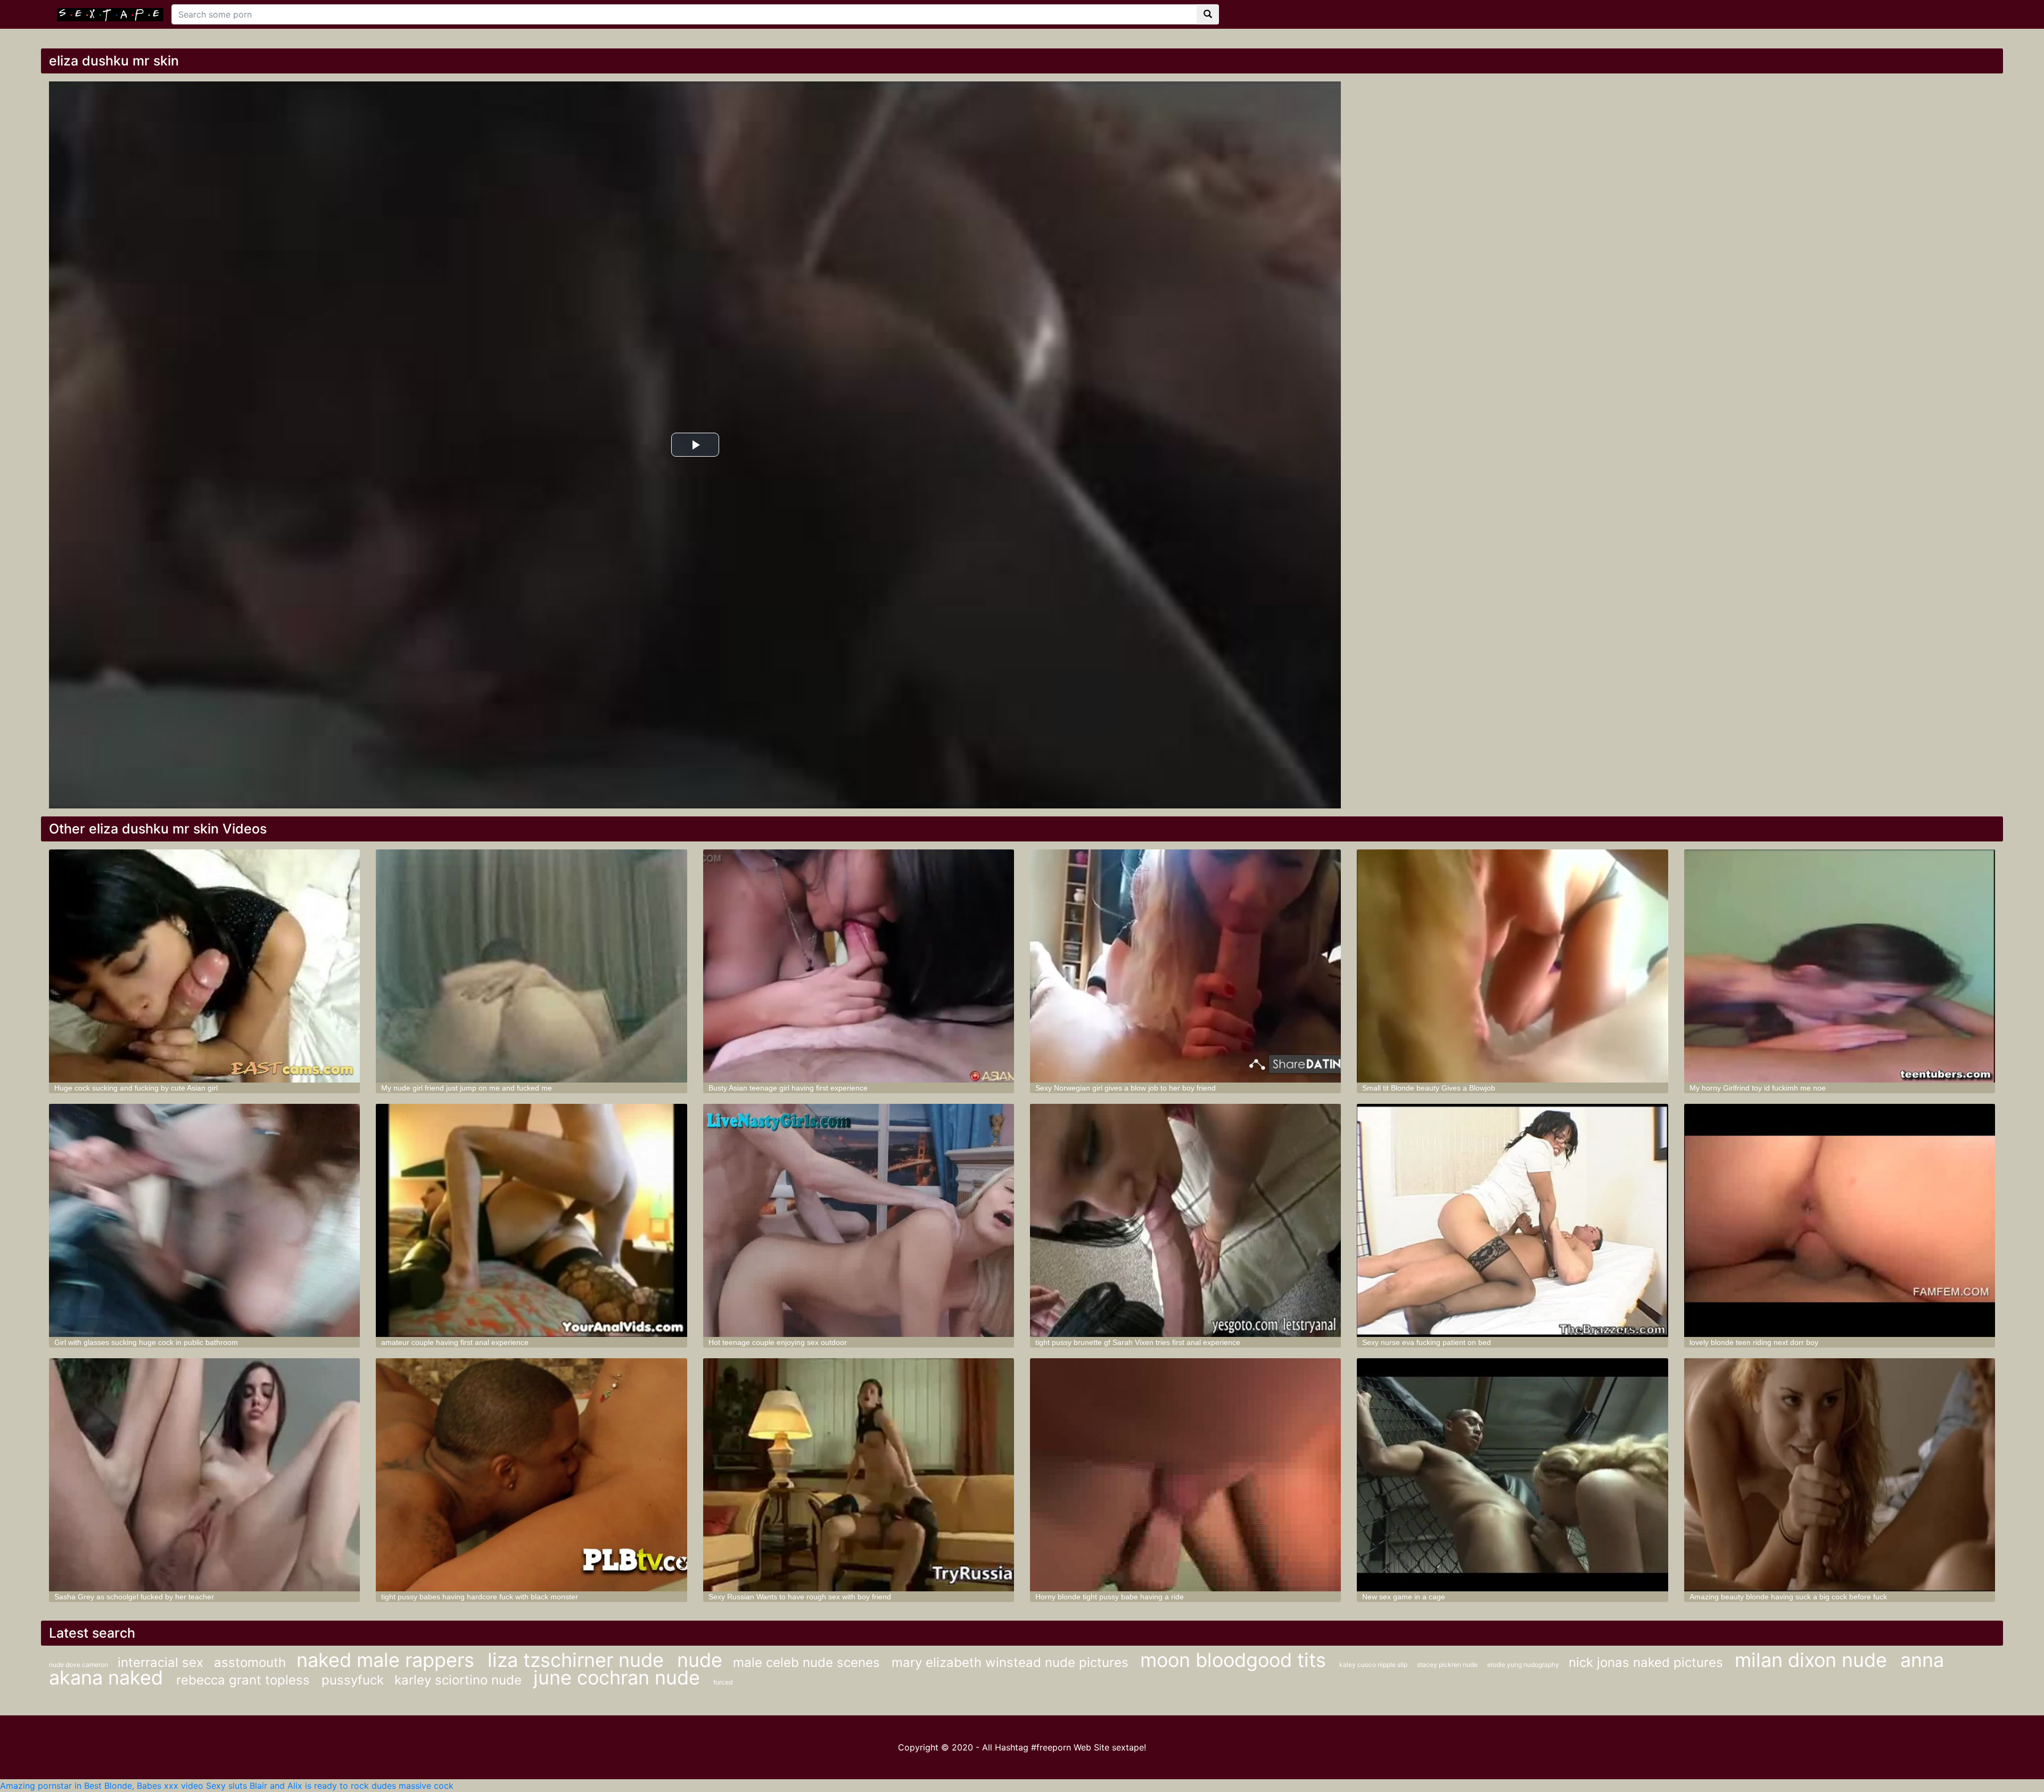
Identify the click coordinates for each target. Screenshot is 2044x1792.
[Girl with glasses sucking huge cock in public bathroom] (204, 1220)
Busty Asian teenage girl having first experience (788, 1088)
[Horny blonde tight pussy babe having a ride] (1185, 1475)
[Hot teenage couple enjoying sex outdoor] (859, 1220)
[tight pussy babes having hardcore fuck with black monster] (531, 1475)
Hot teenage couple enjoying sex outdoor (778, 1342)
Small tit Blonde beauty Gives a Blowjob (1429, 1088)
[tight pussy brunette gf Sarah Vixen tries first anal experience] (1185, 1220)
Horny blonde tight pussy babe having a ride (1110, 1597)
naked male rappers (388, 1660)
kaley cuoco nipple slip (1374, 1665)
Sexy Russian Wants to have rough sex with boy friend (800, 1597)
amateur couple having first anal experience (455, 1342)
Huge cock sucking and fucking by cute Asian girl (136, 1088)
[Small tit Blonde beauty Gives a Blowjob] (1512, 966)
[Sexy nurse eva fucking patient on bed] (1512, 1220)
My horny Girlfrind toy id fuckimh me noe (1758, 1088)
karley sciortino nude (460, 1680)
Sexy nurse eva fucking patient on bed (1427, 1342)
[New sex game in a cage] (1512, 1475)
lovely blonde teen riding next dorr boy (1754, 1342)
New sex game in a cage (1404, 1597)
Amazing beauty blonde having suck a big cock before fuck (1788, 1597)
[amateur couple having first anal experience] (531, 1220)
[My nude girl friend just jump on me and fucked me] (531, 966)
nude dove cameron (79, 1665)
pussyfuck (353, 1680)
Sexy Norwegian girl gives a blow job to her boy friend (1126, 1088)
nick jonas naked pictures (1648, 1662)
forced (723, 1682)
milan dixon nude (1814, 1660)
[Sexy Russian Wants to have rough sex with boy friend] (859, 1475)
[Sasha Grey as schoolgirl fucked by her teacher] (204, 1475)
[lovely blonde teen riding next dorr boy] (1840, 1220)
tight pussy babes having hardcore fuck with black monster (480, 1597)
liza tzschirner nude (578, 1660)
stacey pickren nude (1448, 1665)
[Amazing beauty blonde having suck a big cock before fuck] (1840, 1475)
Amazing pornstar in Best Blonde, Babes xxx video (102, 1786)
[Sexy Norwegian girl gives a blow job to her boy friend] (1185, 966)
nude (700, 1660)
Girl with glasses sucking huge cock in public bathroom (146, 1342)
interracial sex (160, 1662)
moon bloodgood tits (1236, 1660)
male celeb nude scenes (808, 1662)
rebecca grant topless (245, 1680)
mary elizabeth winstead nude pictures (1012, 1662)
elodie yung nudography (1524, 1665)
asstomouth (250, 1662)
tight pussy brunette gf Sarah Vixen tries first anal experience (1138, 1342)
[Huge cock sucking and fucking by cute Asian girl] (204, 966)
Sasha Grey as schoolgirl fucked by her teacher (134, 1597)
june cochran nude (619, 1678)
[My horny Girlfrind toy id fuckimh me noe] (1840, 966)
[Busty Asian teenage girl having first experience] (859, 966)
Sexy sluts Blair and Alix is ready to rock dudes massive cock (330, 1786)
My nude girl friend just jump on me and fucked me (467, 1088)
